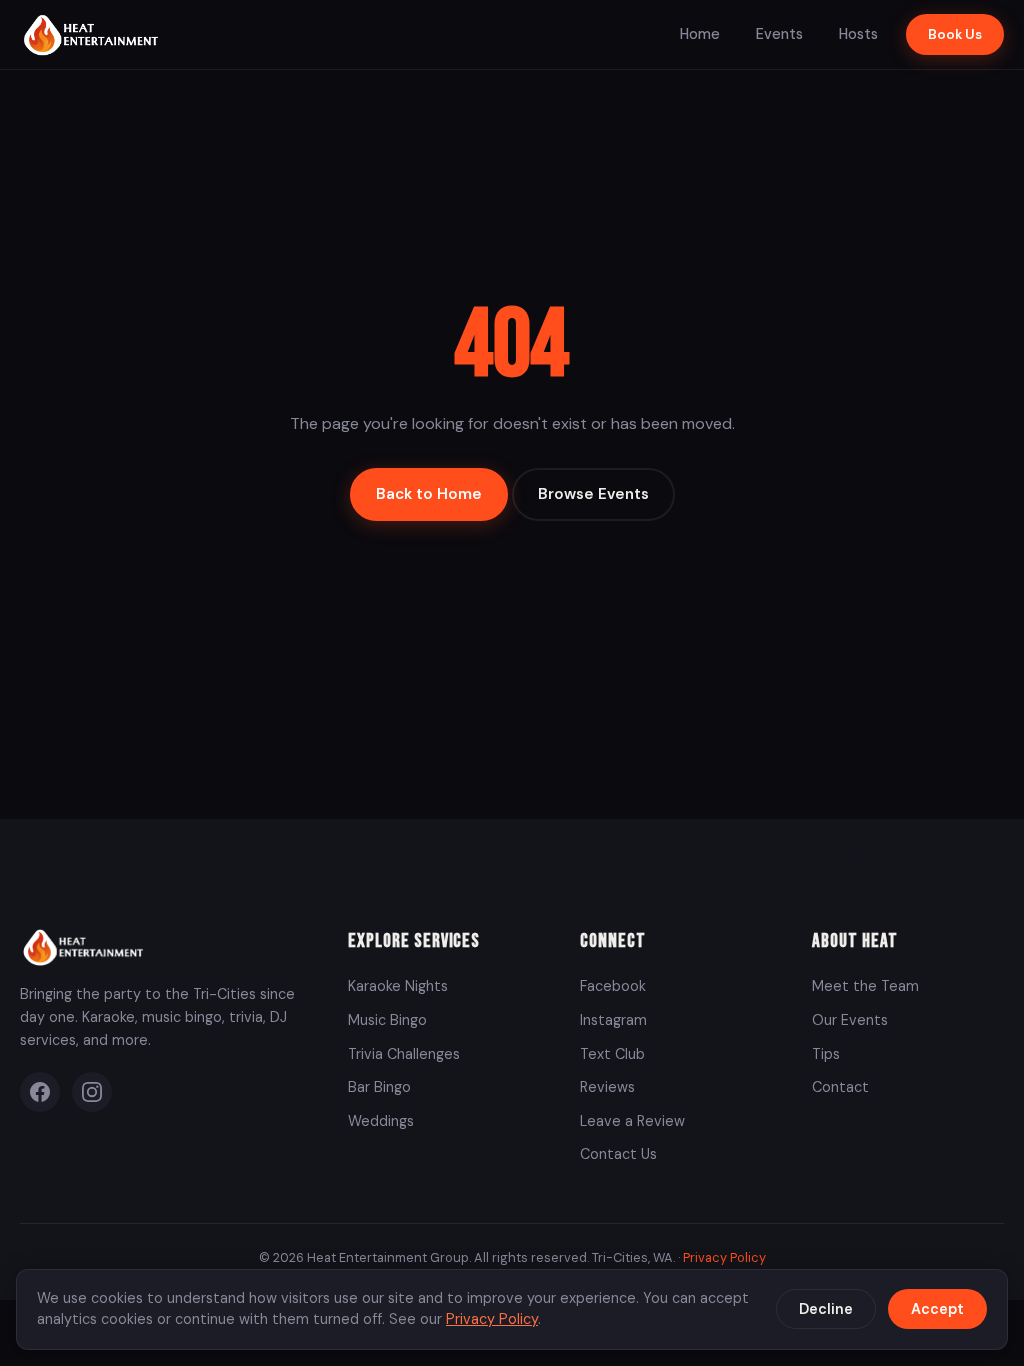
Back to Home (429, 494)
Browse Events (593, 494)
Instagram (613, 1020)
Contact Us (618, 1154)
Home (700, 34)
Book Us (955, 34)
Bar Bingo (379, 1087)
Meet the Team (865, 986)
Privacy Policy (724, 1257)
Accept (937, 1309)
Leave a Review (632, 1121)
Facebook (613, 986)
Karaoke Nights (398, 986)
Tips (826, 1054)
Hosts (858, 34)
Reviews (607, 1087)
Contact (840, 1087)
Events (779, 34)
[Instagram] (92, 1092)
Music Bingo (387, 1020)
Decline (826, 1309)
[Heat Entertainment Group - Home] (93, 34)
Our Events (850, 1020)
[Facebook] (40, 1092)
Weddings (381, 1121)
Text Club (612, 1054)
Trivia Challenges (404, 1054)
